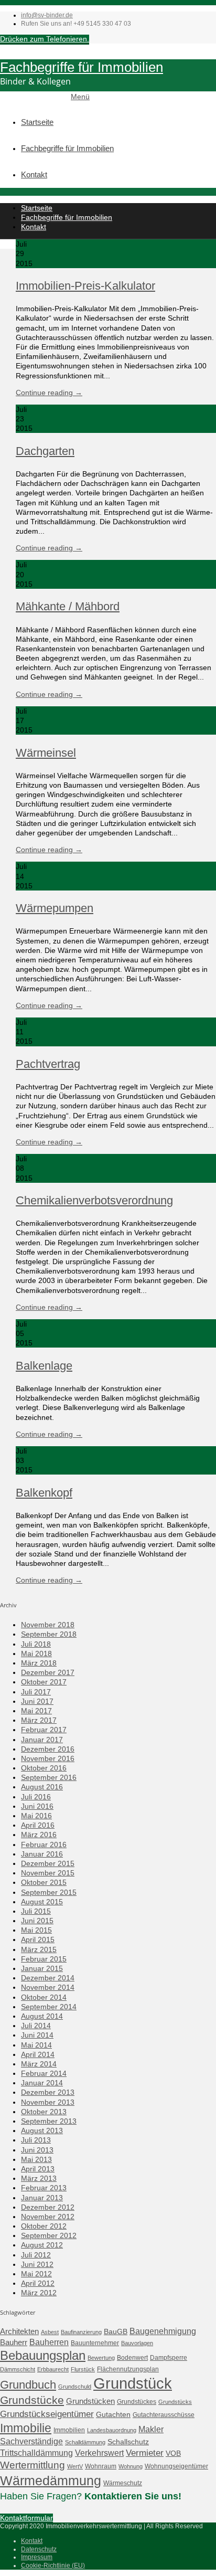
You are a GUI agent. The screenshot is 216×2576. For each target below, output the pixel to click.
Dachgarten (45, 451)
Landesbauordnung (112, 2430)
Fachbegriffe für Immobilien (82, 67)
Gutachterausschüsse (164, 2415)
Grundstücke (32, 2400)
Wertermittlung (33, 2465)
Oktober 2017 (44, 1682)
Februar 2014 (44, 2073)
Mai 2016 (36, 1816)
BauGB (116, 2331)
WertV (75, 2466)
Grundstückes (137, 2402)
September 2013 (49, 2121)
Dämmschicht (18, 2369)
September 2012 (49, 2235)
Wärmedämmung (51, 2480)
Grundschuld (75, 2387)
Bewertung (101, 2358)
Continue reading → (49, 393)
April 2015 (38, 1939)
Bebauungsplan (43, 2356)
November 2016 (48, 1758)
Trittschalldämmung (36, 2453)
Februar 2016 (44, 1844)
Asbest (50, 2332)
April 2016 (38, 1825)
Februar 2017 (44, 1730)
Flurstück (83, 2369)
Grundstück (133, 2383)
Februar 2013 (44, 2188)
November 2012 (48, 2217)
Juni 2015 (37, 1921)
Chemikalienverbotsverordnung (94, 1200)
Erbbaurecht (53, 2369)
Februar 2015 (44, 1959)
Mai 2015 (36, 1930)
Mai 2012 (36, 2274)
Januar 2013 (42, 2198)
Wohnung (131, 2466)
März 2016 (39, 1835)
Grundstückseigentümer (47, 2414)
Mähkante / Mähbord (68, 606)
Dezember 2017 (48, 1672)
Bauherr (14, 2342)
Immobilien (69, 2430)
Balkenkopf (44, 1493)
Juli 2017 (36, 1692)
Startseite (37, 122)
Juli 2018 (36, 1644)
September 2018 (49, 1634)
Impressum (37, 2557)
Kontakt (34, 174)
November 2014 (48, 1987)
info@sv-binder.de (47, 15)
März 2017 (39, 1720)
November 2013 (48, 2102)
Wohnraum (101, 2466)
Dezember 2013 (48, 2092)
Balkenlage (44, 1366)
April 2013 (38, 2169)
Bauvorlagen (137, 2343)
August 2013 (42, 2130)
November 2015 (48, 1873)
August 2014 (42, 2016)
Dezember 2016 (48, 1749)
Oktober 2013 (44, 2112)
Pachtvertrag (48, 1064)
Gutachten (113, 2414)
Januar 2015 (42, 1968)
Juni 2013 (37, 2150)
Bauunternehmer (95, 2343)
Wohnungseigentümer (176, 2466)
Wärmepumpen (55, 908)
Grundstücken (90, 2401)
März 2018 (39, 1663)
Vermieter (145, 2453)
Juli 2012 (36, 2255)
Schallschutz (128, 2442)
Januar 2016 (42, 1854)
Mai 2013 (36, 2159)
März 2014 (39, 2064)
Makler (151, 2429)
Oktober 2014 (44, 1997)
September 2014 (49, 2007)
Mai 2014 (36, 2045)
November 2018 (48, 1625)
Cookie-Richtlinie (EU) (53, 2566)
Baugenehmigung (163, 2331)
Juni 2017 (37, 1701)
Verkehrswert (99, 2453)
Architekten (19, 2331)
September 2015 (49, 1892)
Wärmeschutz (123, 2483)
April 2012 (38, 2283)
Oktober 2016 (44, 1768)
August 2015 (42, 1902)
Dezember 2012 (48, 2207)
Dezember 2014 (48, 1978)
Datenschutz (39, 2549)
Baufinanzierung (81, 2332)
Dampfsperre (169, 2358)
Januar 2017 (42, 1740)
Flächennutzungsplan (128, 2369)
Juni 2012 (37, 2264)
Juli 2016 (36, 1797)
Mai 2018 (36, 1653)
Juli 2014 (36, 2026)
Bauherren (49, 2342)
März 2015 (39, 1949)
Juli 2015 (36, 1911)
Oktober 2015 (44, 1882)
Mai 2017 (36, 1711)
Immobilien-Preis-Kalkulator (85, 286)
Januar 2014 (42, 2083)
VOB (173, 2453)
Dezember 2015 (48, 1863)
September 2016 (49, 1777)
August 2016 (42, 1787)
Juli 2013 (36, 2140)
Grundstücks (175, 2402)
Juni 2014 (37, 2035)
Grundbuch (28, 2385)
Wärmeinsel (46, 753)
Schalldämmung (85, 2442)
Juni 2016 (37, 1806)
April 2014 (38, 2054)
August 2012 (42, 2245)
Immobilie (26, 2428)
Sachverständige (31, 2441)
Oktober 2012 (44, 2226)
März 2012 (39, 2293)
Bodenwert (132, 2358)
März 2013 (39, 2178)
